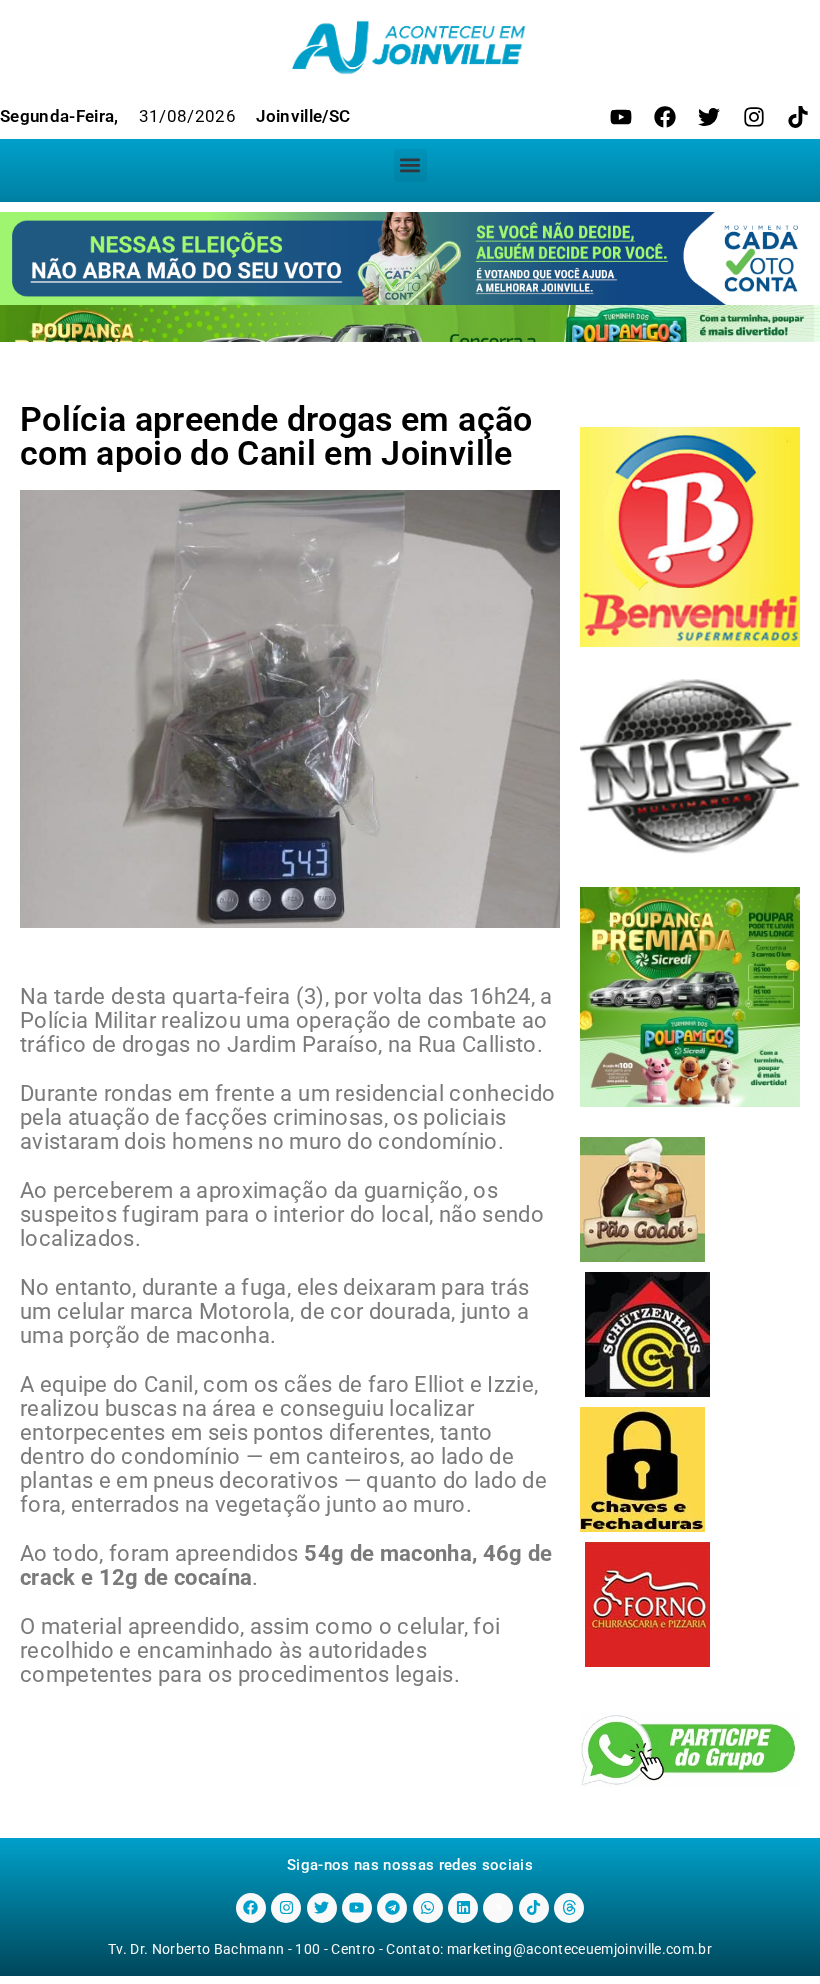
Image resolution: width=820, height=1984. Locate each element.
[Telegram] (392, 1908)
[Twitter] (709, 117)
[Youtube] (621, 117)
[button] (410, 165)
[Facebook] (665, 117)
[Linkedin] (463, 1908)
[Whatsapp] (428, 1908)
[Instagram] (754, 117)
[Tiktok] (798, 117)
